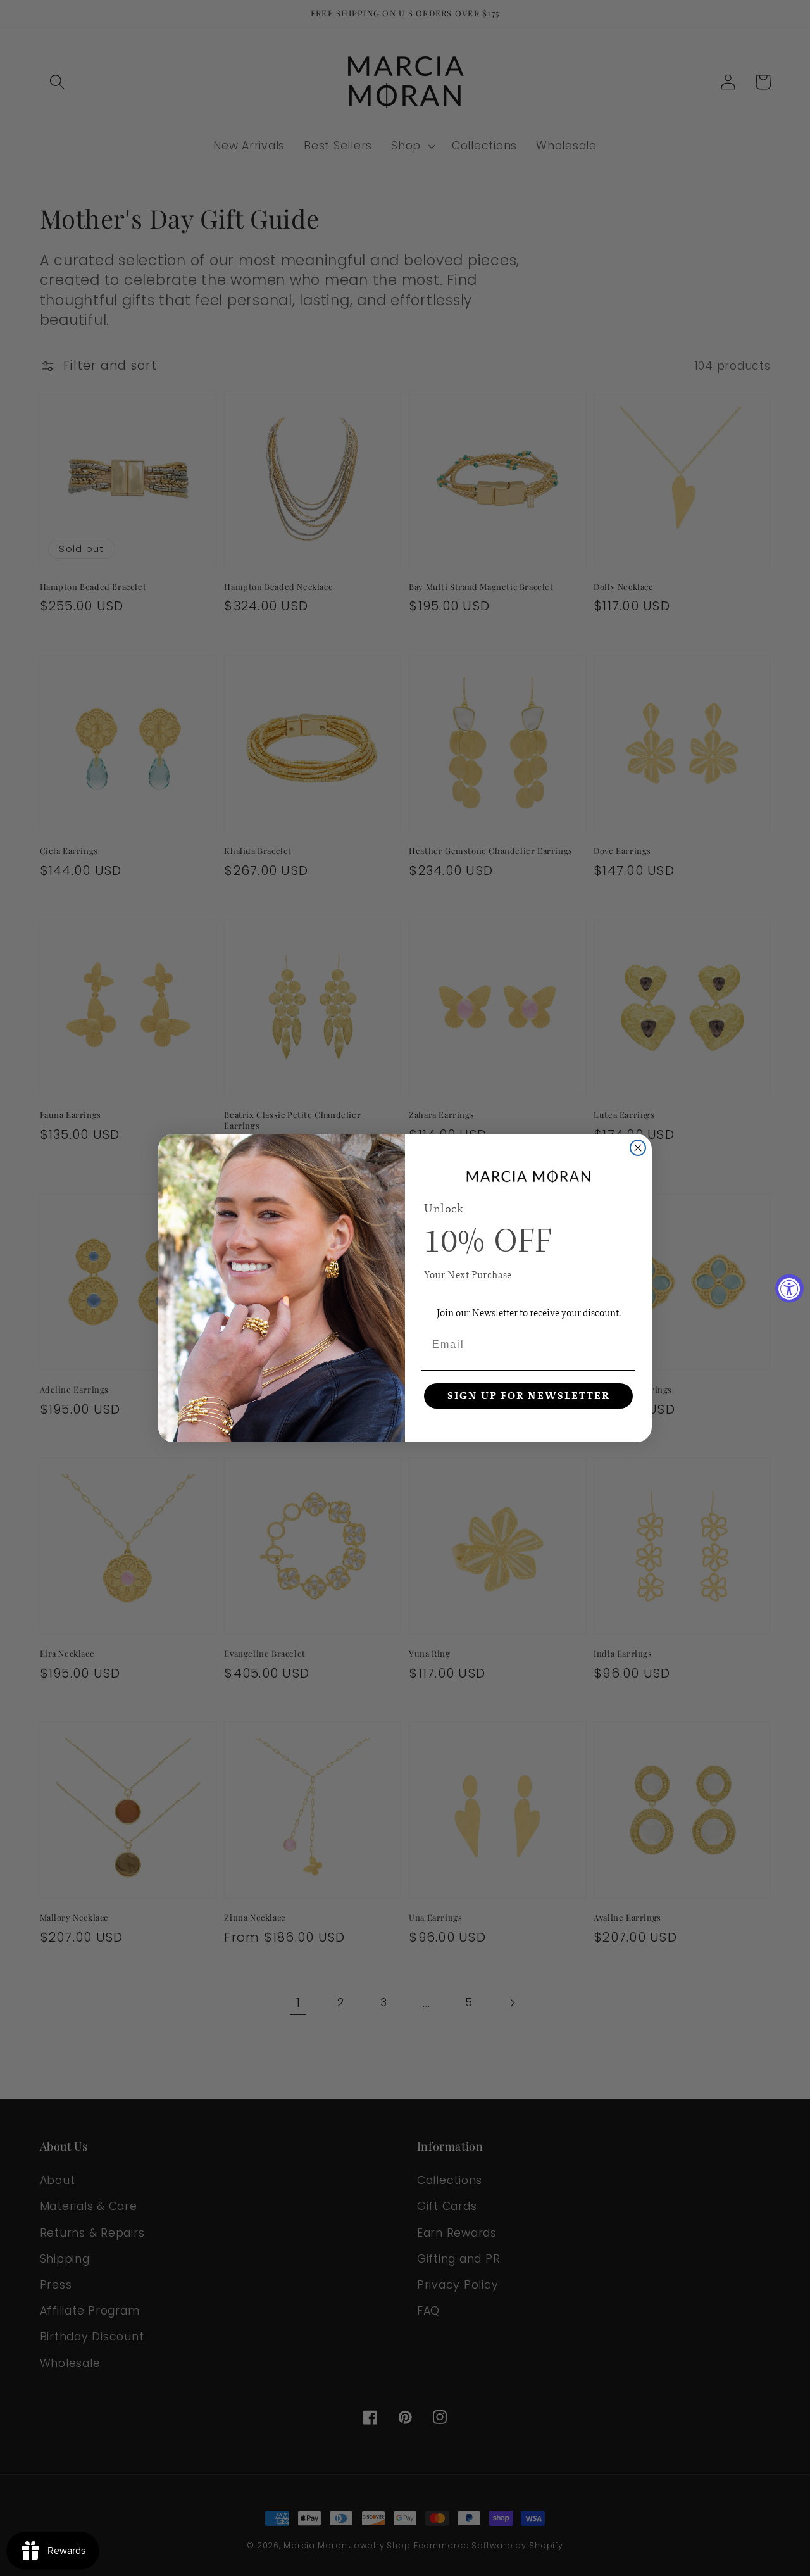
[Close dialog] (638, 1148)
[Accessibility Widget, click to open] (789, 1288)
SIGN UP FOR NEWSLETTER (529, 1396)
